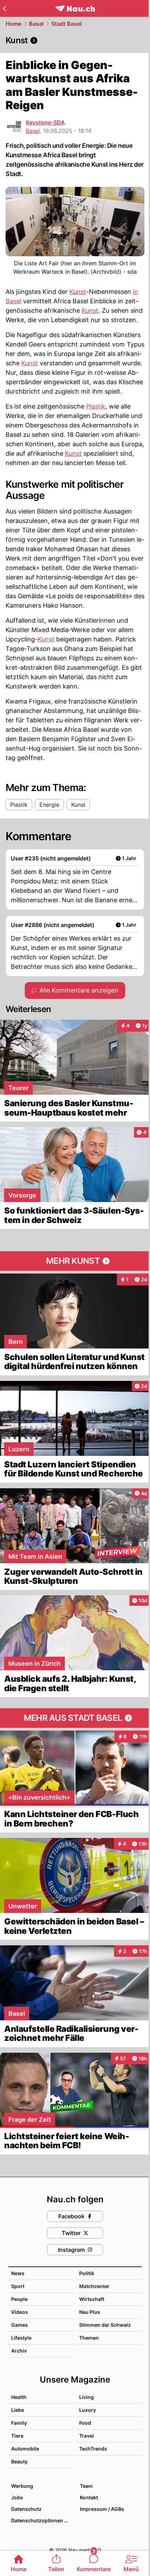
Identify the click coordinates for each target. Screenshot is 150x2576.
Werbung (22, 2486)
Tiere (17, 2436)
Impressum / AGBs (102, 2509)
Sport (18, 2286)
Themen (89, 2338)
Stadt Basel (66, 24)
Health (19, 2397)
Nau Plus (90, 2312)
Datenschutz (26, 2509)
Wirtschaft (92, 2299)
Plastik (96, 406)
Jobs (17, 2497)
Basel (36, 24)
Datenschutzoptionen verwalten (42, 2520)
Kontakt (89, 2497)
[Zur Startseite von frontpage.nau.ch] (75, 9)
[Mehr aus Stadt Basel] (75, 1718)
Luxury (88, 2410)
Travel (87, 2436)
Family (19, 2423)
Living (87, 2397)
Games (20, 2325)
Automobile (25, 2449)
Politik (87, 2273)
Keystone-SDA (45, 122)
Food (85, 2423)
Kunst (78, 292)
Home (13, 24)
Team (86, 2486)
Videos (20, 2312)
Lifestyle (21, 2338)
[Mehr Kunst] (75, 1261)
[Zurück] (4, 8)
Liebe (18, 2410)
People (19, 2299)
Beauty (19, 2461)
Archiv (19, 2351)
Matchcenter (94, 2286)
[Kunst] (75, 40)
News (18, 2273)
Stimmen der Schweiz (105, 2325)
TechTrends (93, 2449)
